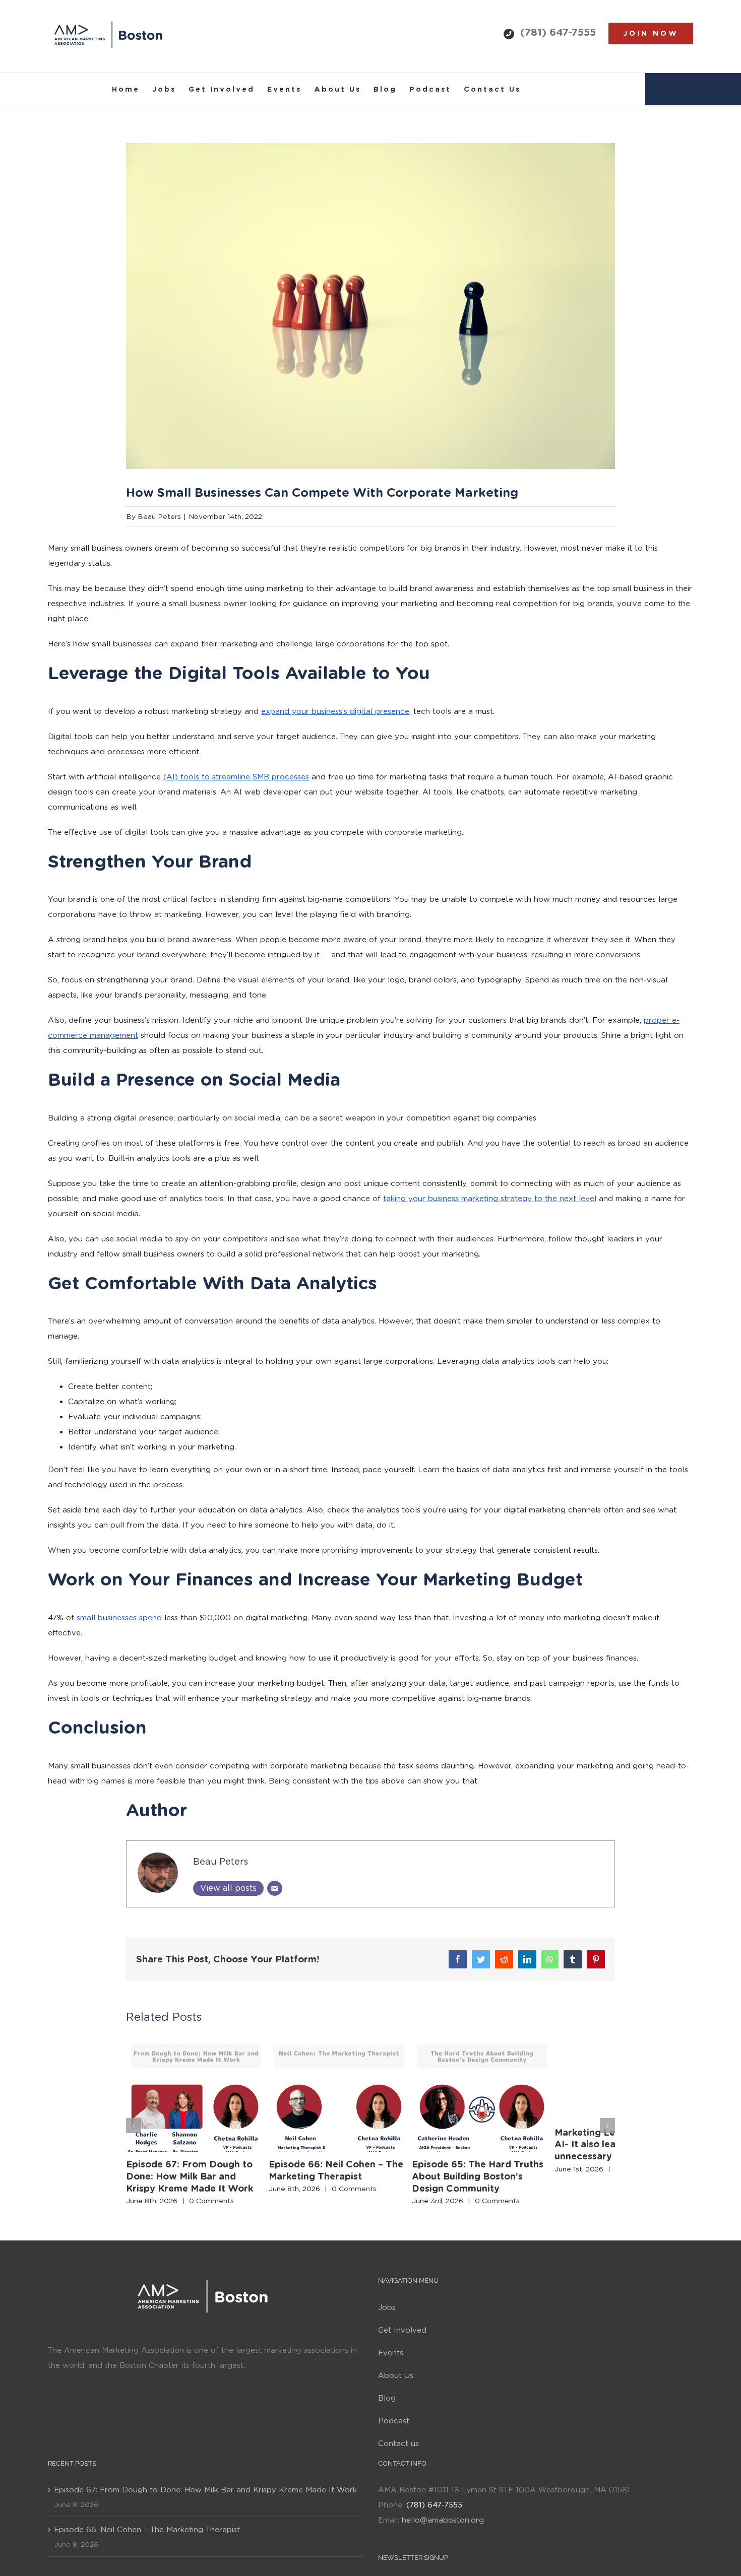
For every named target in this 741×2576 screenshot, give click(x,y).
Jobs (387, 2324)
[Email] (275, 1888)
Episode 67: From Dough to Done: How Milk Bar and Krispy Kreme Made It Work (204, 2192)
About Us (396, 2392)
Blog (387, 2414)
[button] (134, 2134)
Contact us (398, 2460)
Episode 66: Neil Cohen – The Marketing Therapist (147, 2546)
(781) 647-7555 (558, 32)
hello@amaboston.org (443, 2536)
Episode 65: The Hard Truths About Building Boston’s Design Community (526, 2192)
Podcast (394, 2437)
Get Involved (402, 2346)
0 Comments (211, 2217)
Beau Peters (159, 516)
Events (391, 2369)
